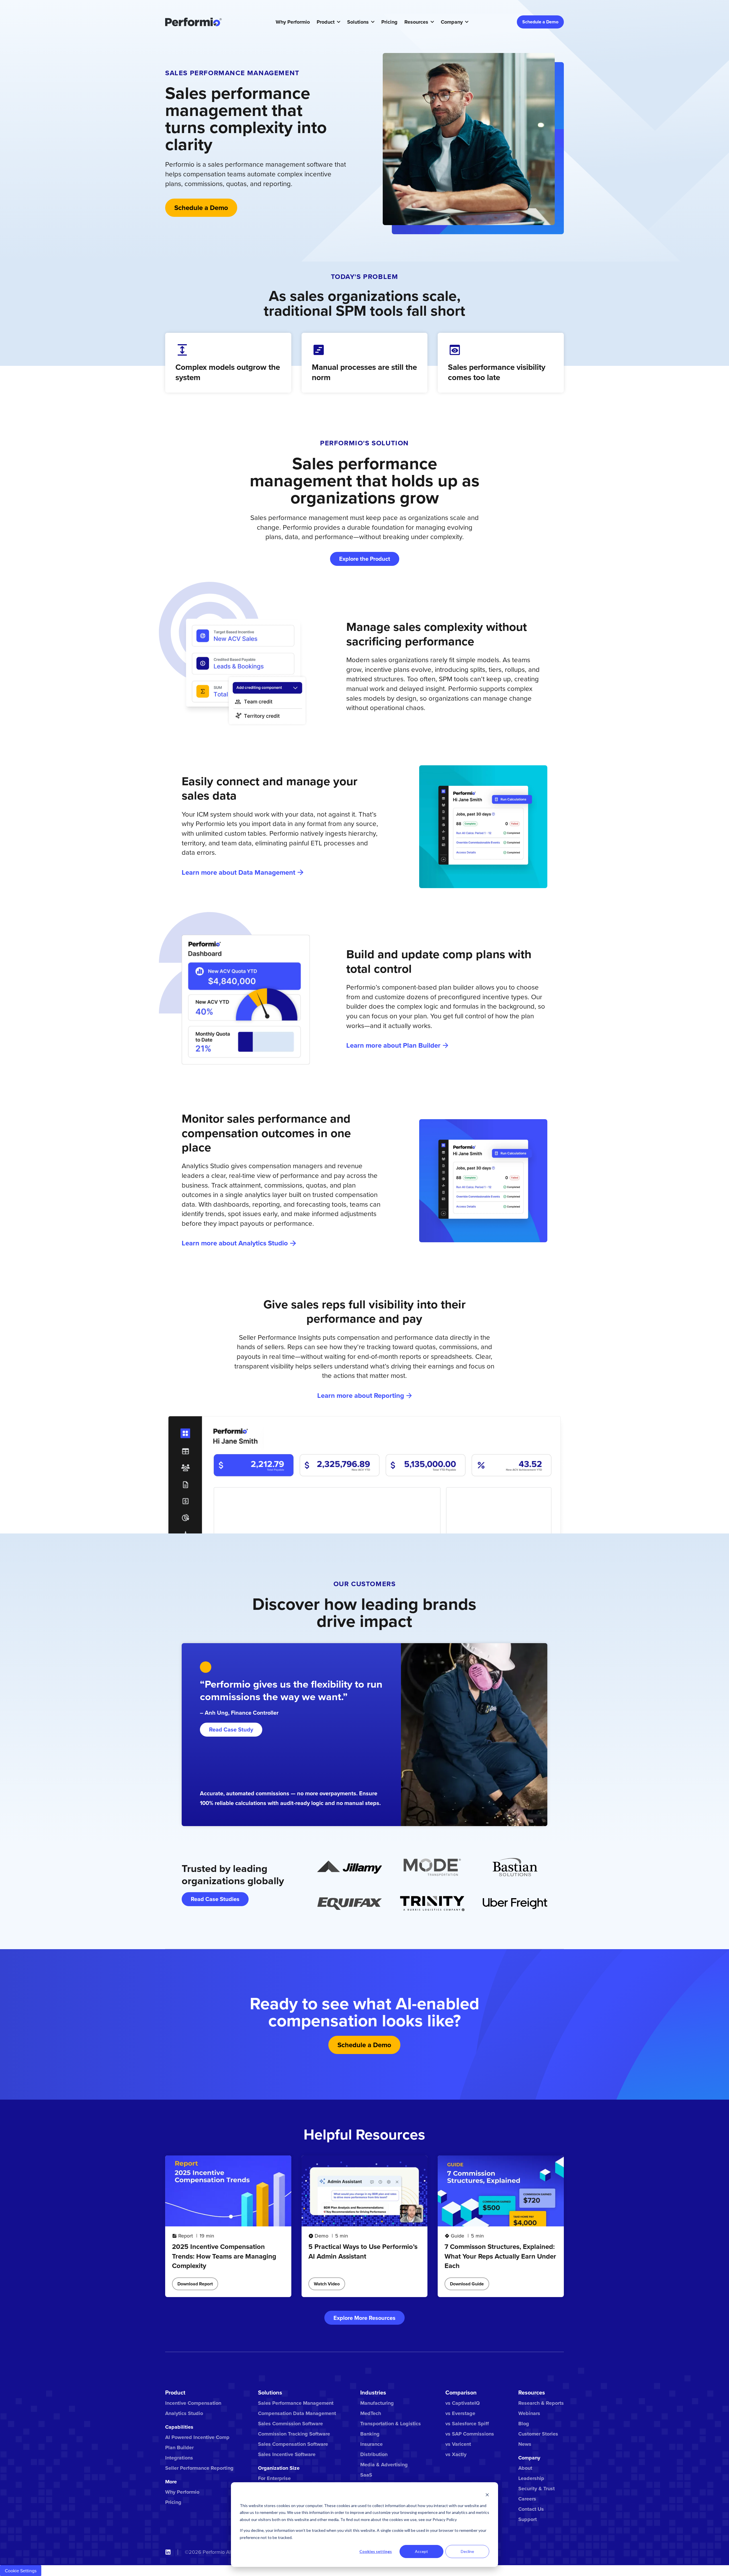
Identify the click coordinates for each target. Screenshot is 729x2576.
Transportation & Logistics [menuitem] (391, 2424)
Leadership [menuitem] (531, 2478)
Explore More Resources (364, 2318)
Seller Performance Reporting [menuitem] (199, 2468)
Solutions (358, 22)
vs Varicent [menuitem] (458, 2444)
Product (326, 22)
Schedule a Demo (540, 22)
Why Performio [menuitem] (182, 2492)
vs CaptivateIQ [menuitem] (463, 2403)
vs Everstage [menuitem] (460, 2413)
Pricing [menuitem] (173, 2502)
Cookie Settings (21, 2571)
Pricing (389, 22)
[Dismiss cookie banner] (487, 2495)
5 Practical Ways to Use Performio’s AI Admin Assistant (363, 2251)
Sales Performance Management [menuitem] (296, 2403)
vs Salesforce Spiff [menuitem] (467, 2424)
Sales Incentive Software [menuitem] (287, 2454)
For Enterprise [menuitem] (274, 2478)
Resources (416, 22)
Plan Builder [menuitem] (179, 2447)
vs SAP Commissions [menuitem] (470, 2434)
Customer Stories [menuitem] (538, 2434)
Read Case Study (231, 1729)
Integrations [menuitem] (179, 2458)
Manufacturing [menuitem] (377, 2403)
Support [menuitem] (528, 2519)
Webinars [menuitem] (529, 2413)
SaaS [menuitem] (366, 2475)
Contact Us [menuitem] (531, 2509)
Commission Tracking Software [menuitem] (294, 2434)
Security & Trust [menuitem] (536, 2489)
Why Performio (293, 22)
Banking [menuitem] (370, 2434)
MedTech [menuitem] (371, 2413)
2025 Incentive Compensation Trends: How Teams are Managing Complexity (224, 2256)
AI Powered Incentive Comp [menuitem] (197, 2437)
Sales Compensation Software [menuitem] (293, 2444)
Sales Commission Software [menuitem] (290, 2424)
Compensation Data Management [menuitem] (297, 2413)
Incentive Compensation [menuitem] (193, 2403)
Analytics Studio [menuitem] (184, 2413)
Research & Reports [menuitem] (541, 2403)
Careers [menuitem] (527, 2499)
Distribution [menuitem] (374, 2454)
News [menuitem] (525, 2444)
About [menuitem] (525, 2468)
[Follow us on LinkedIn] (168, 2552)
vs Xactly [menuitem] (456, 2454)
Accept (421, 2551)
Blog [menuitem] (524, 2424)
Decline (467, 2551)
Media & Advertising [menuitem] (384, 2465)
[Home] (193, 22)
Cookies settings (376, 2551)
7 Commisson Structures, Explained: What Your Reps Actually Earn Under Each (500, 2256)
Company (452, 22)
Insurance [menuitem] (371, 2444)
